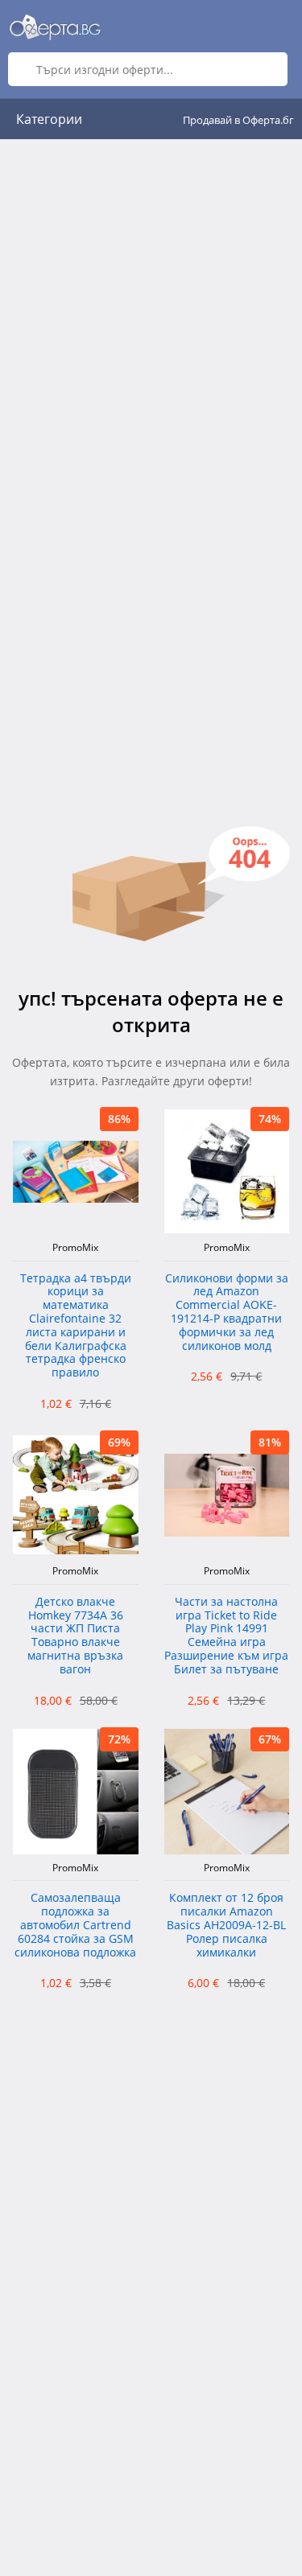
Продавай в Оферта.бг (238, 120)
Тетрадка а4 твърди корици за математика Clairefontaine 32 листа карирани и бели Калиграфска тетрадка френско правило (76, 1326)
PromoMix (75, 1248)
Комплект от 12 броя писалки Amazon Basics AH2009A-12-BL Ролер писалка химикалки (226, 1925)
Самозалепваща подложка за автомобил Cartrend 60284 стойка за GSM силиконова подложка (75, 1925)
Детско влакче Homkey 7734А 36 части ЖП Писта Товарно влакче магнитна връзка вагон (75, 1636)
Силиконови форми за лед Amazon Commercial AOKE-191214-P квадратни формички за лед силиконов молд (227, 1313)
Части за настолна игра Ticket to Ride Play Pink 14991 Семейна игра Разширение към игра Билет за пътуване (226, 1636)
